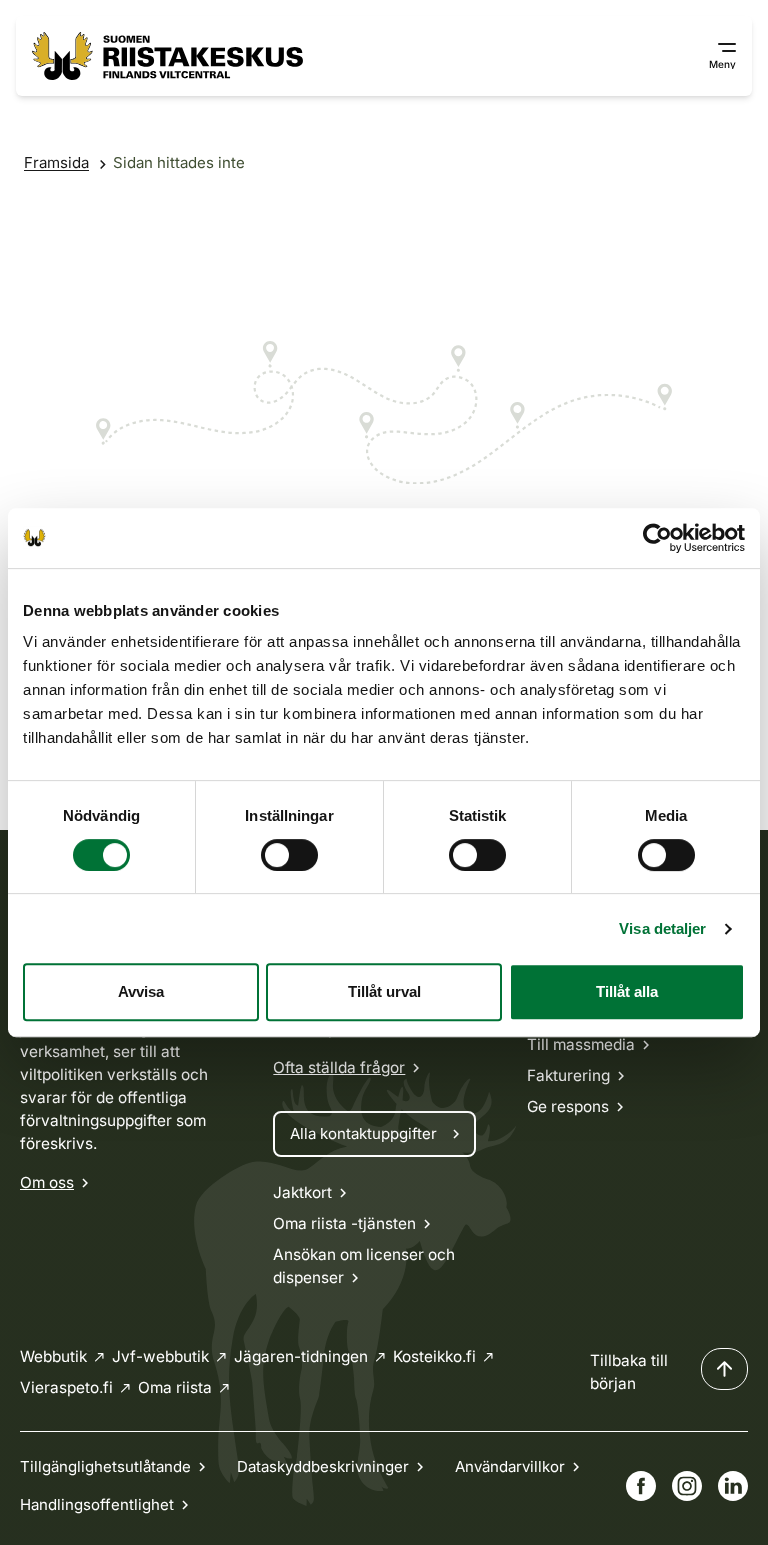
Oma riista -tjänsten (344, 1223)
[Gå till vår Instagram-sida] (687, 1486)
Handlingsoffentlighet (97, 1504)
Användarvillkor (510, 1466)
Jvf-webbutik (160, 1356)
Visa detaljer (662, 928)
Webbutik (53, 1356)
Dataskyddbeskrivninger (323, 1466)
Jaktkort (302, 1192)
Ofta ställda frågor (339, 1067)
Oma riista (175, 1387)
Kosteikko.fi (434, 1356)
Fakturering (568, 1075)
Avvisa (141, 991)
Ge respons (568, 1106)
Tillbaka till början (629, 1372)
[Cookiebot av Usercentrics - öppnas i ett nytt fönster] (657, 538)
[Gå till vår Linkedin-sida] (733, 1486)
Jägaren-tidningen (301, 1356)
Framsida (56, 162)
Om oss (47, 1182)
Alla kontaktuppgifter (363, 1133)
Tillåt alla (627, 991)
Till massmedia (581, 1044)
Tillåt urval (384, 991)
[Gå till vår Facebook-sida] (641, 1486)
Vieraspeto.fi (66, 1387)
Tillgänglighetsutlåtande (105, 1466)
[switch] (289, 855)
